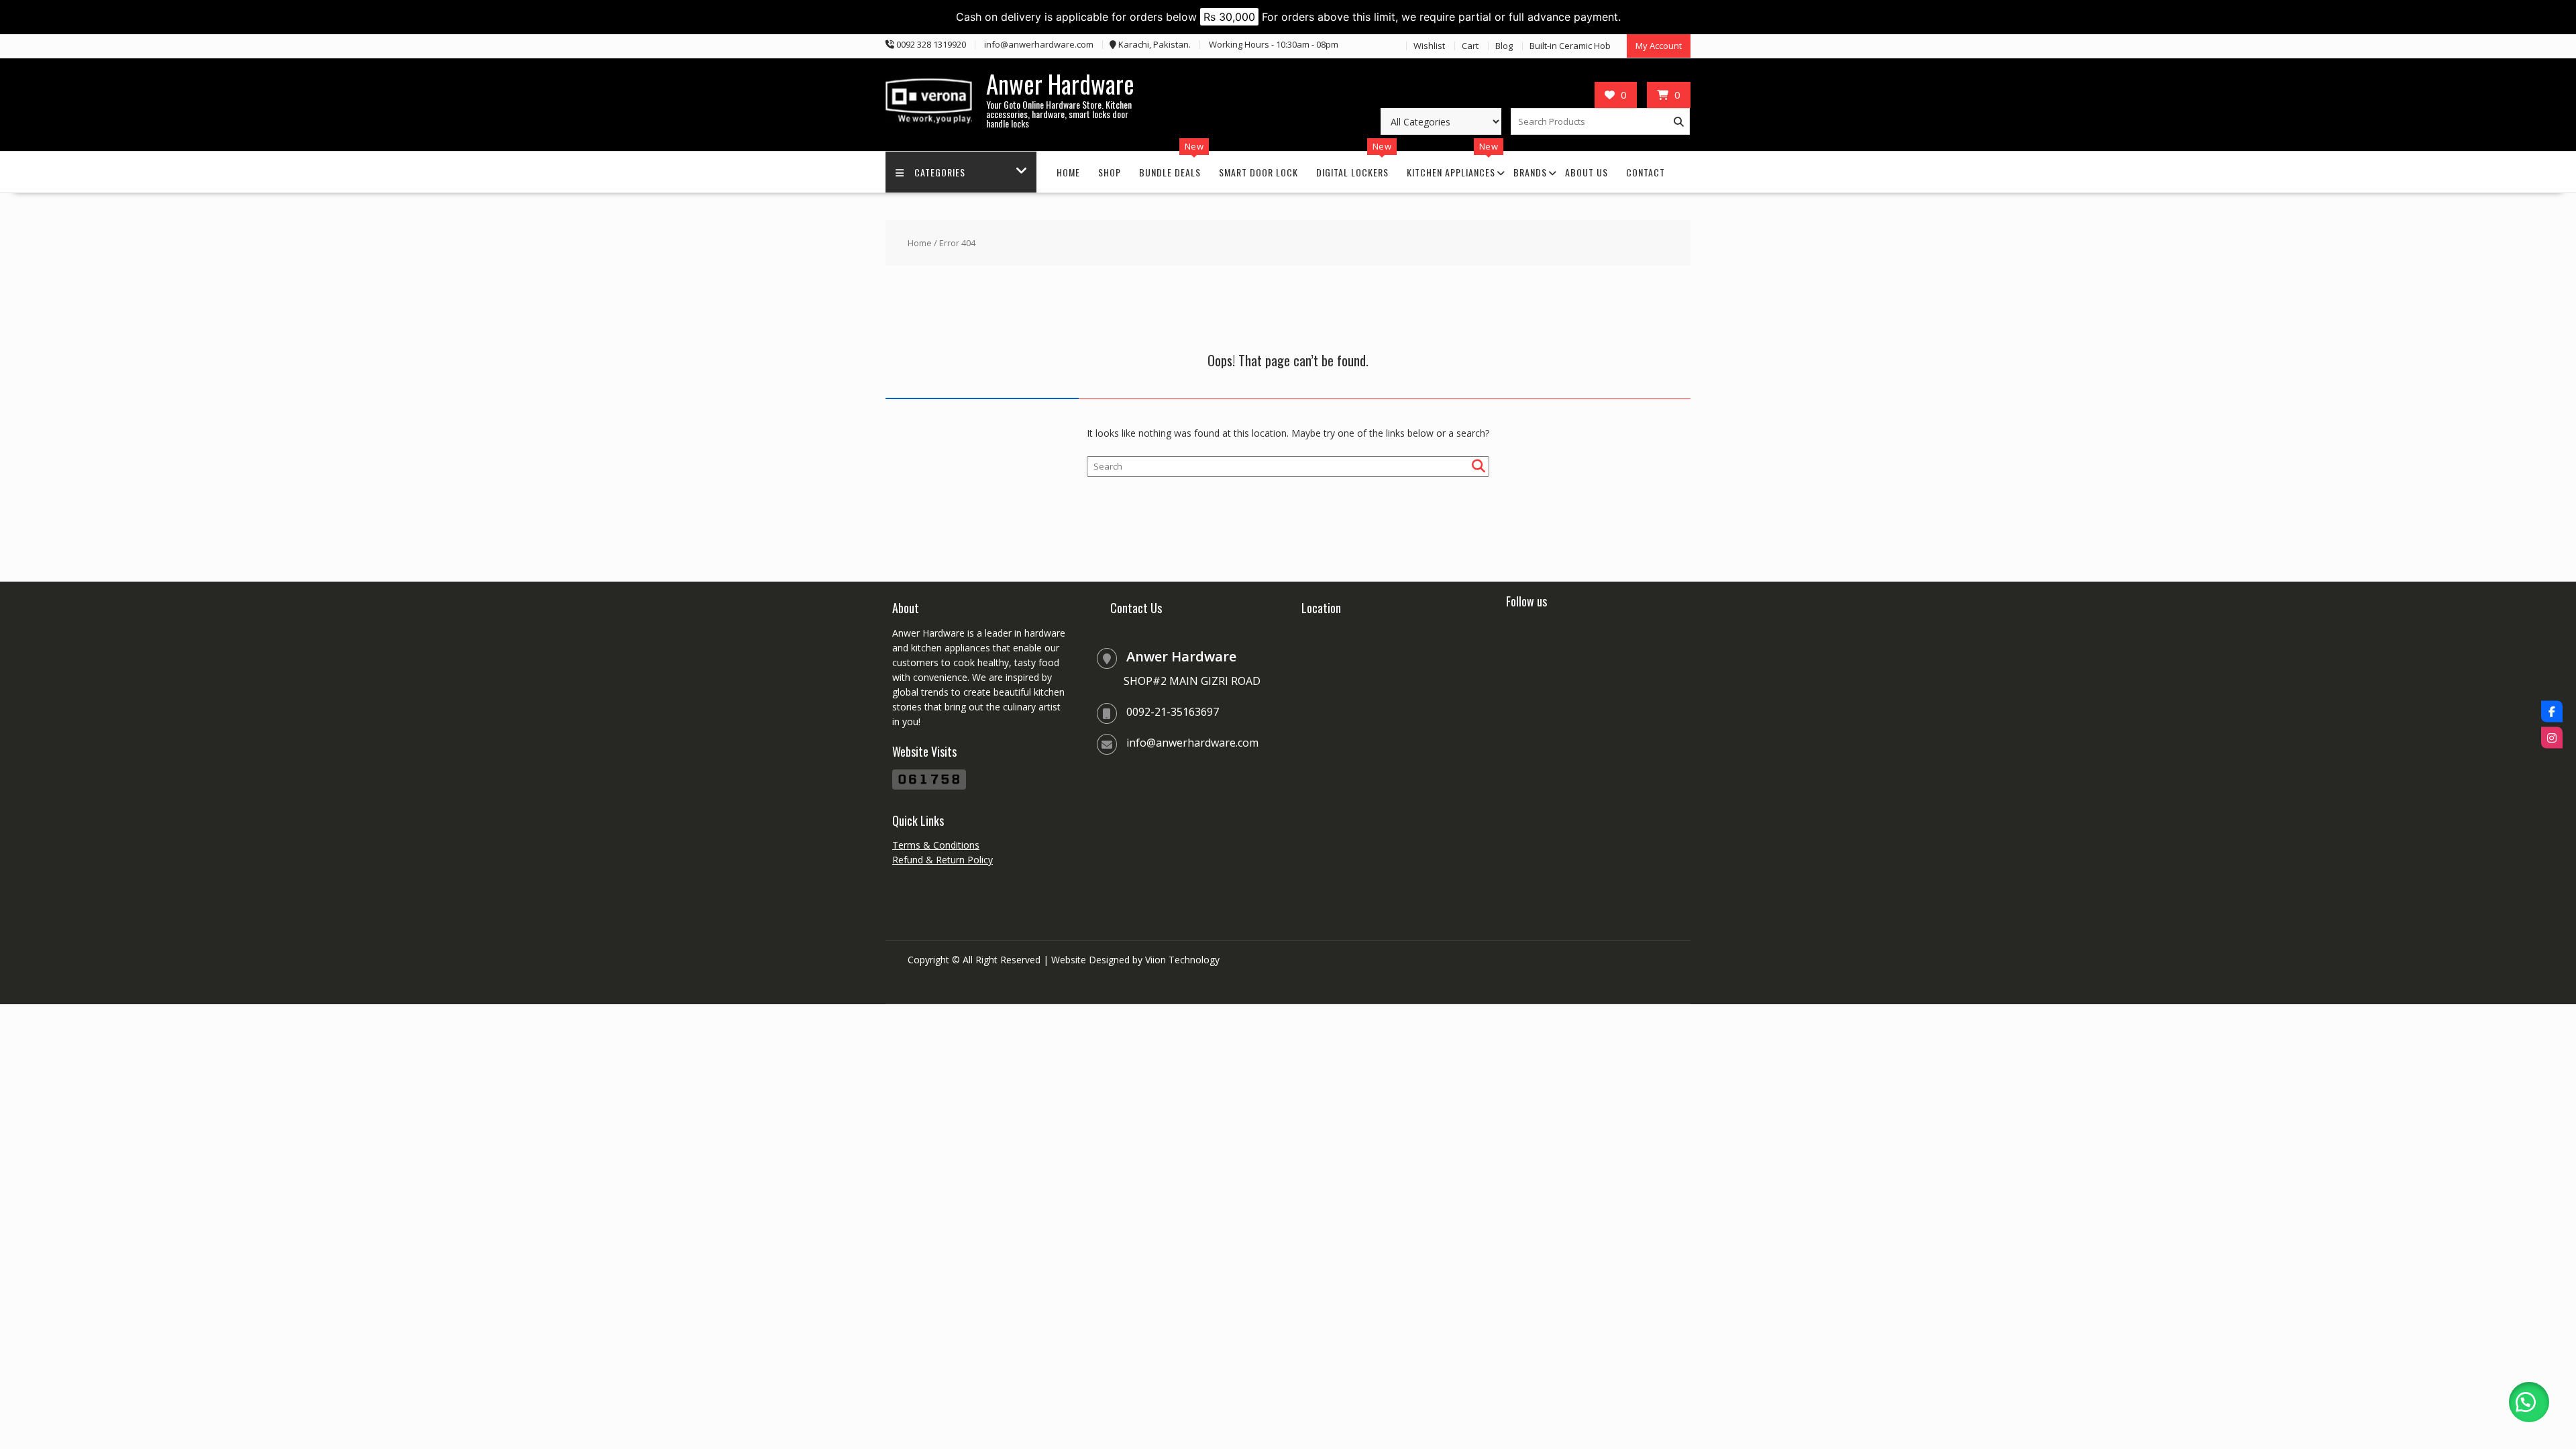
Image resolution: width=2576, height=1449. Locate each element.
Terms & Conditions (936, 845)
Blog (1504, 46)
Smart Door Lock (1258, 172)
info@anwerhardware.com (1192, 743)
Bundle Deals (1170, 172)
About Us (1587, 172)
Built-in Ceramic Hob (1570, 46)
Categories (940, 172)
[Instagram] (2552, 738)
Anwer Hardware (1060, 84)
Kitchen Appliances (1451, 172)
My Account (1659, 46)
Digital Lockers (1352, 172)
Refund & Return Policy (943, 860)
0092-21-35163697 (1173, 712)
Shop (1110, 172)
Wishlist (1429, 46)
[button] (2529, 1402)
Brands (1530, 172)
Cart (1470, 46)
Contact (1646, 172)
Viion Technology (1182, 960)
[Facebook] (2552, 712)
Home (1068, 172)
